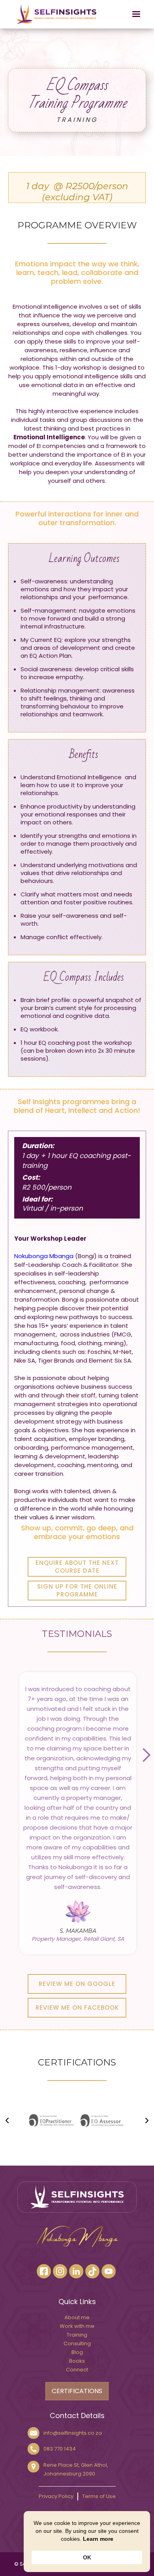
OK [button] (87, 2557)
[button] (129, 14)
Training (77, 2335)
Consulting (77, 2343)
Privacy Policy (56, 2496)
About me (77, 2317)
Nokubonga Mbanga (44, 1256)
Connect (77, 2370)
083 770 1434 (60, 2449)
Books (77, 2361)
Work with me (77, 2326)
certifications (77, 2391)
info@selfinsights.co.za (73, 2433)
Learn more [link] (98, 2539)
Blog (77, 2352)
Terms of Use (99, 2496)
